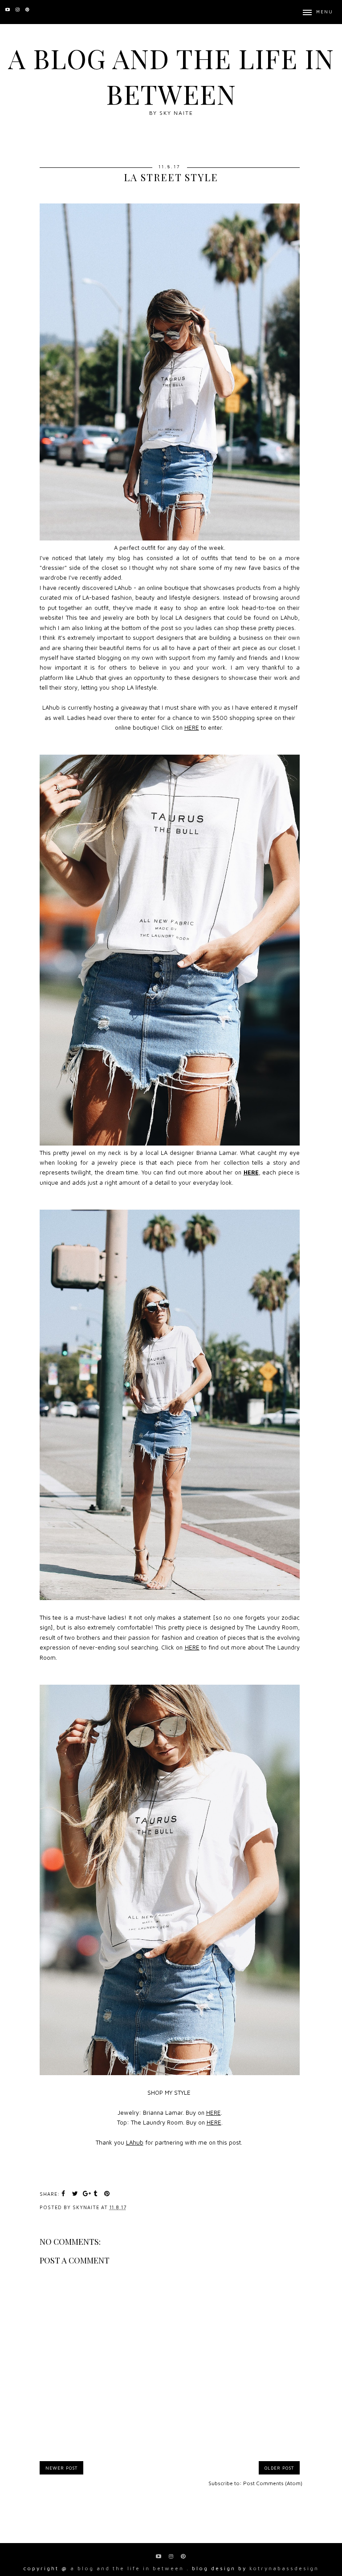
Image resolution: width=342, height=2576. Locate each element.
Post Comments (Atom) (273, 2483)
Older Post (279, 2468)
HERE (192, 727)
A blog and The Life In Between (171, 76)
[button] (318, 12)
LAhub (135, 2142)
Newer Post (61, 2468)
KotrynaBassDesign (284, 2568)
